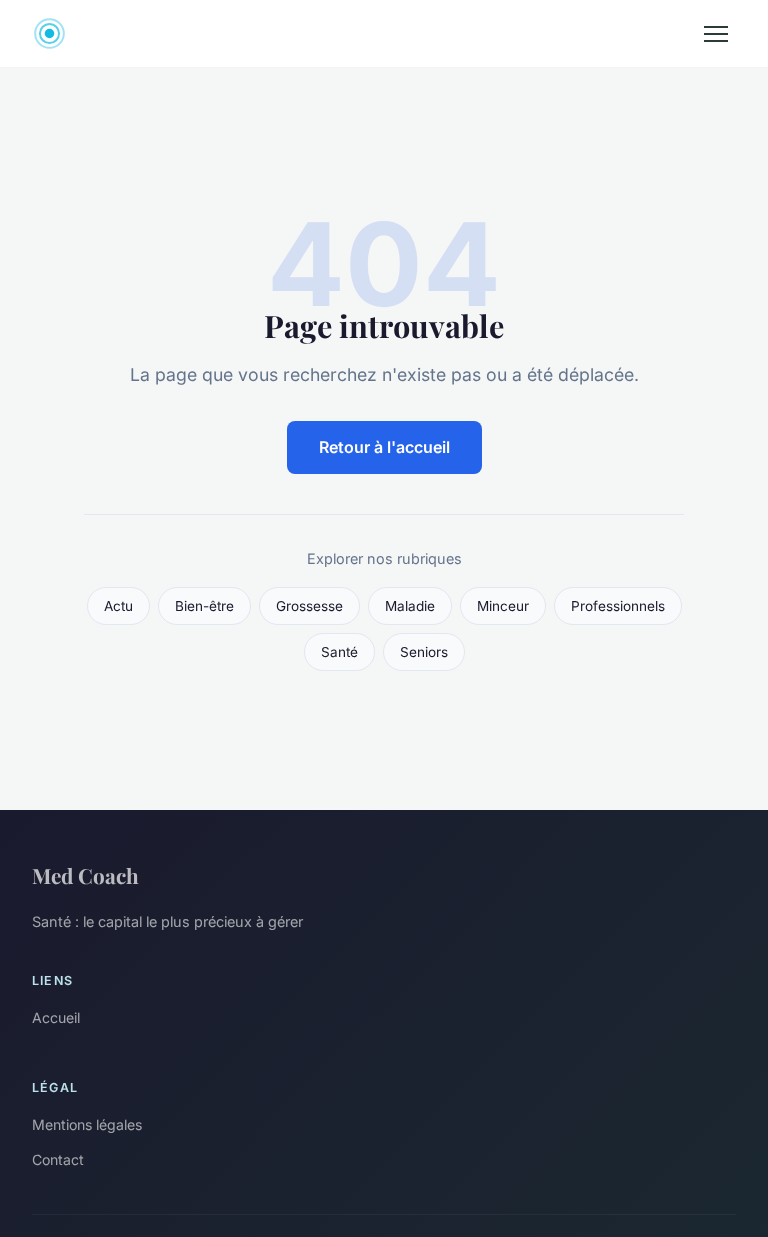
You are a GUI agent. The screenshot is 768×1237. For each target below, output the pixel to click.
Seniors (424, 652)
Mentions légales (87, 1124)
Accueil (56, 1017)
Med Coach (85, 875)
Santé (339, 652)
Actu (118, 606)
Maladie (410, 606)
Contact (58, 1159)
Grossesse (309, 606)
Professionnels (618, 606)
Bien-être (204, 606)
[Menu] (716, 34)
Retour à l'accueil (384, 447)
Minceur (503, 606)
